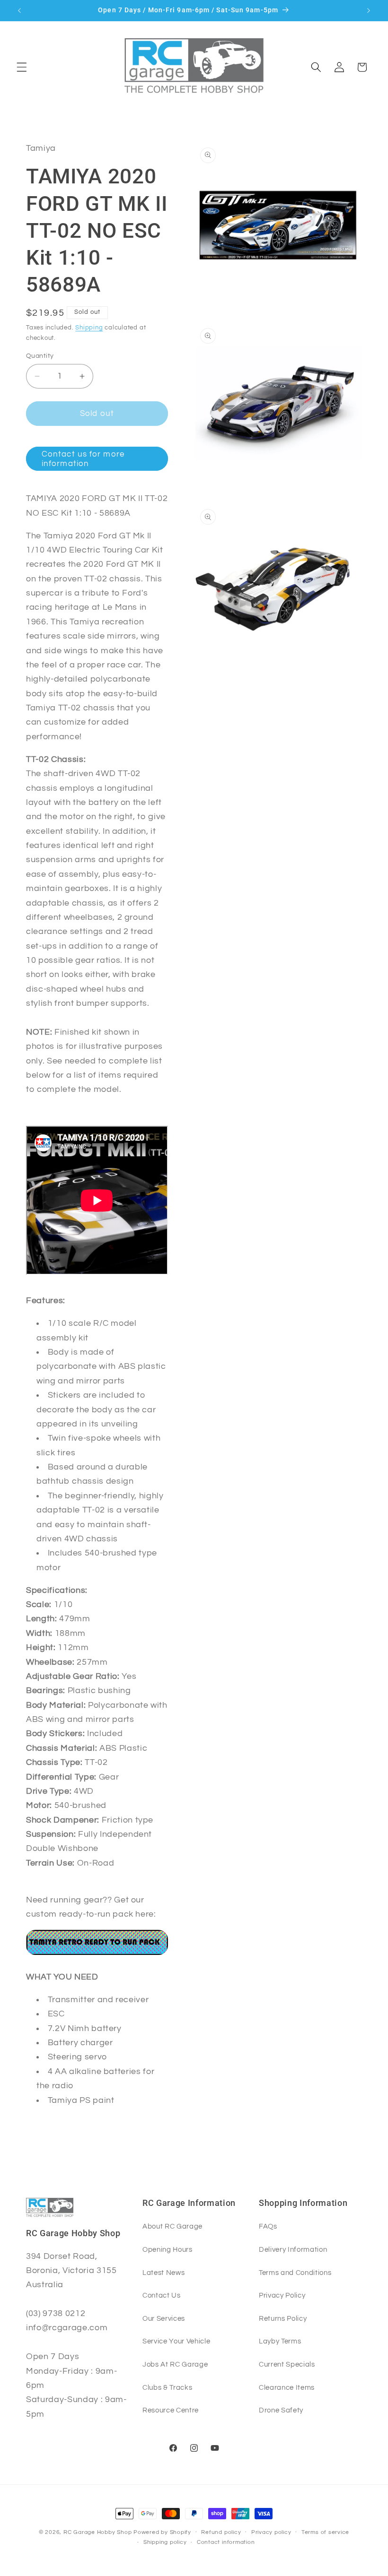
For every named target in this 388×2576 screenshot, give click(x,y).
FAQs (268, 2226)
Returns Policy (283, 2318)
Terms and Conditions (295, 2273)
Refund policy (221, 2532)
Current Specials (287, 2364)
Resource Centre (171, 2410)
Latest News (163, 2273)
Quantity (40, 356)
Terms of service (325, 2532)
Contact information (226, 2542)
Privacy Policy (282, 2295)
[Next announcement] (369, 10)
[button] (22, 67)
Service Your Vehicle (176, 2341)
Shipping (89, 328)
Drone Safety (281, 2410)
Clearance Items (287, 2387)
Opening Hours (168, 2249)
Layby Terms (280, 2341)
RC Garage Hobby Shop (97, 2532)
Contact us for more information (83, 459)
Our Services (164, 2318)
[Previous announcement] (19, 10)
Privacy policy (271, 2532)
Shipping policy (165, 2542)
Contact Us (162, 2295)
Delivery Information (293, 2249)
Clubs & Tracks (167, 2387)
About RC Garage (172, 2226)
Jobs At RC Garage (175, 2364)
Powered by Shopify (162, 2532)
